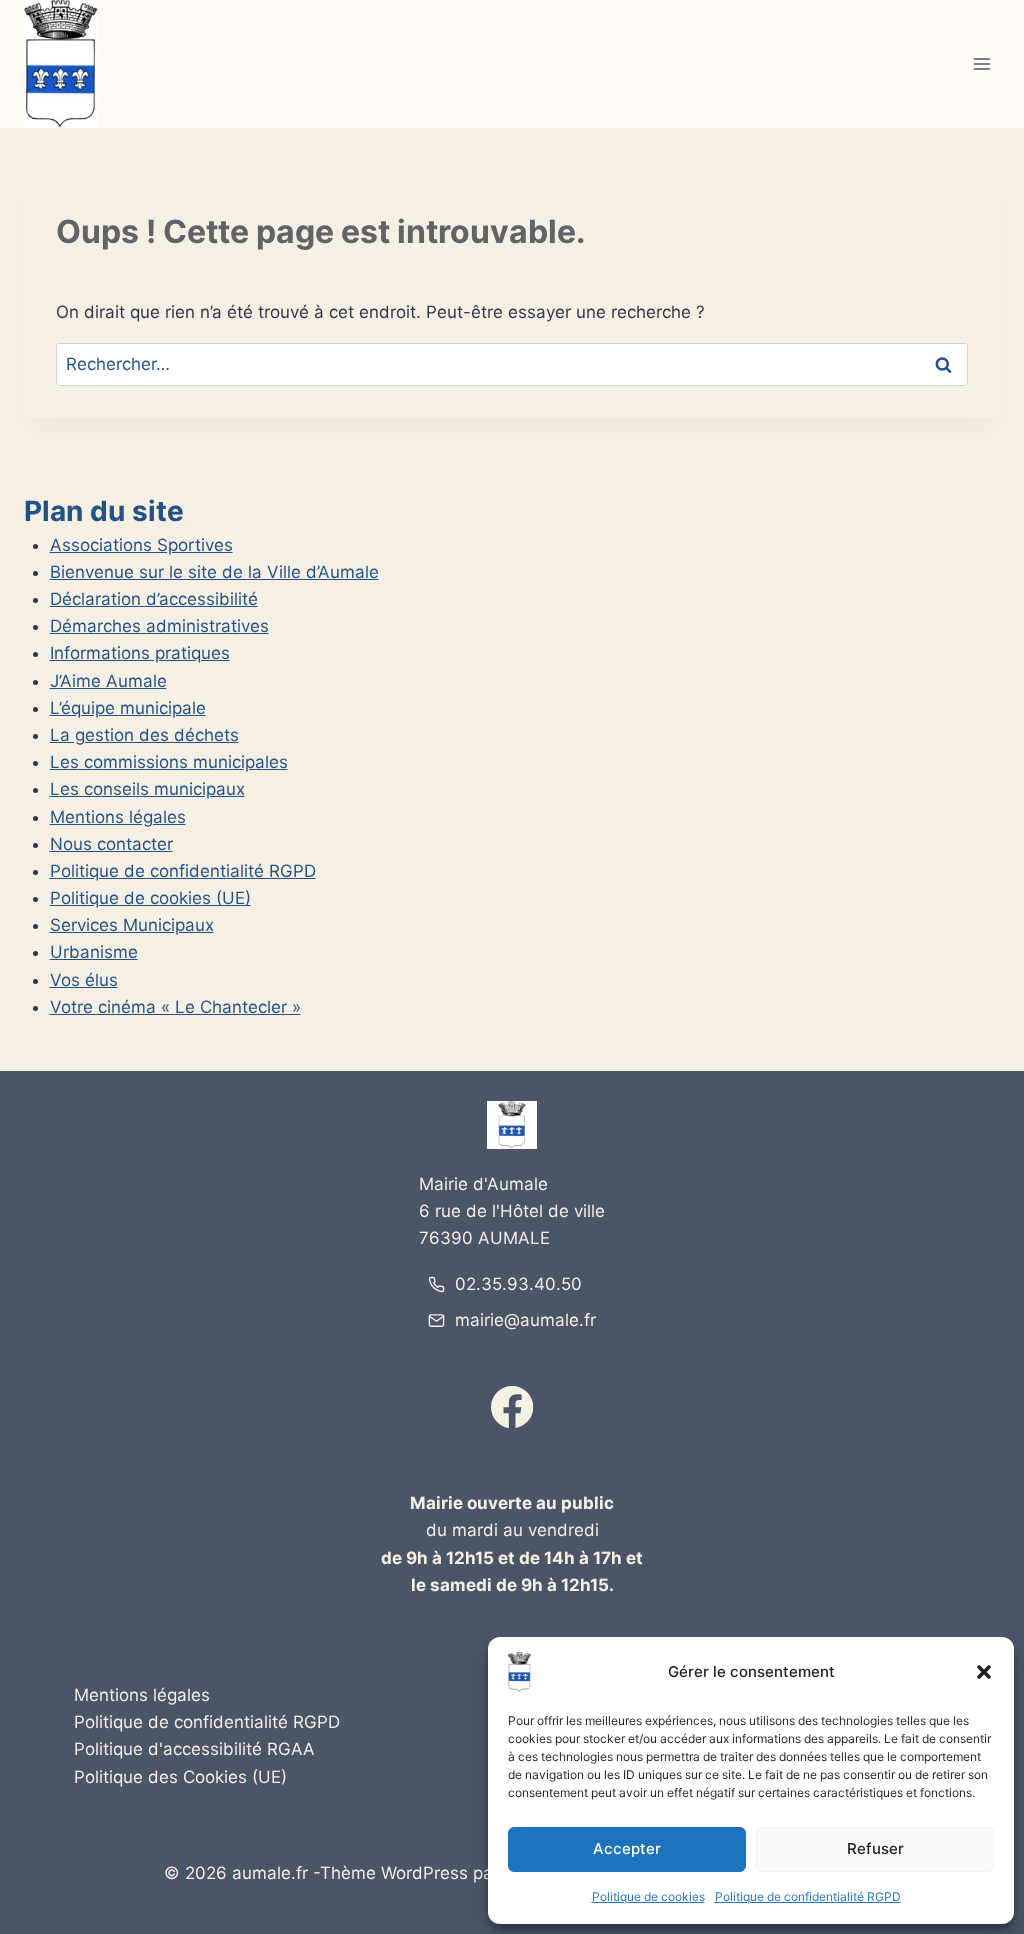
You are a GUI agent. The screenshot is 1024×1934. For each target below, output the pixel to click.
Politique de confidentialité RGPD (808, 1896)
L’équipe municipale (128, 708)
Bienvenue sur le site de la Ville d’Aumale (214, 572)
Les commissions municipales (169, 762)
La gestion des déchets (144, 735)
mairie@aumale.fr (525, 1320)
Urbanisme (94, 952)
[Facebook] (512, 1407)
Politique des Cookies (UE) (180, 1777)
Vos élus (84, 980)
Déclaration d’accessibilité (154, 599)
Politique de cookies (648, 1896)
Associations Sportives (141, 545)
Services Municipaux (132, 925)
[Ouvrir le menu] (981, 64)
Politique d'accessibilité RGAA (194, 1749)
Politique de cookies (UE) (150, 898)
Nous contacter (111, 844)
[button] (984, 1672)
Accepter (627, 1848)
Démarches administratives (159, 626)
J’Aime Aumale (108, 681)
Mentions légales (118, 817)
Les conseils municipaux (147, 789)
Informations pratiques (140, 653)
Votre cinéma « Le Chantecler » (175, 1007)
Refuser (875, 1848)
